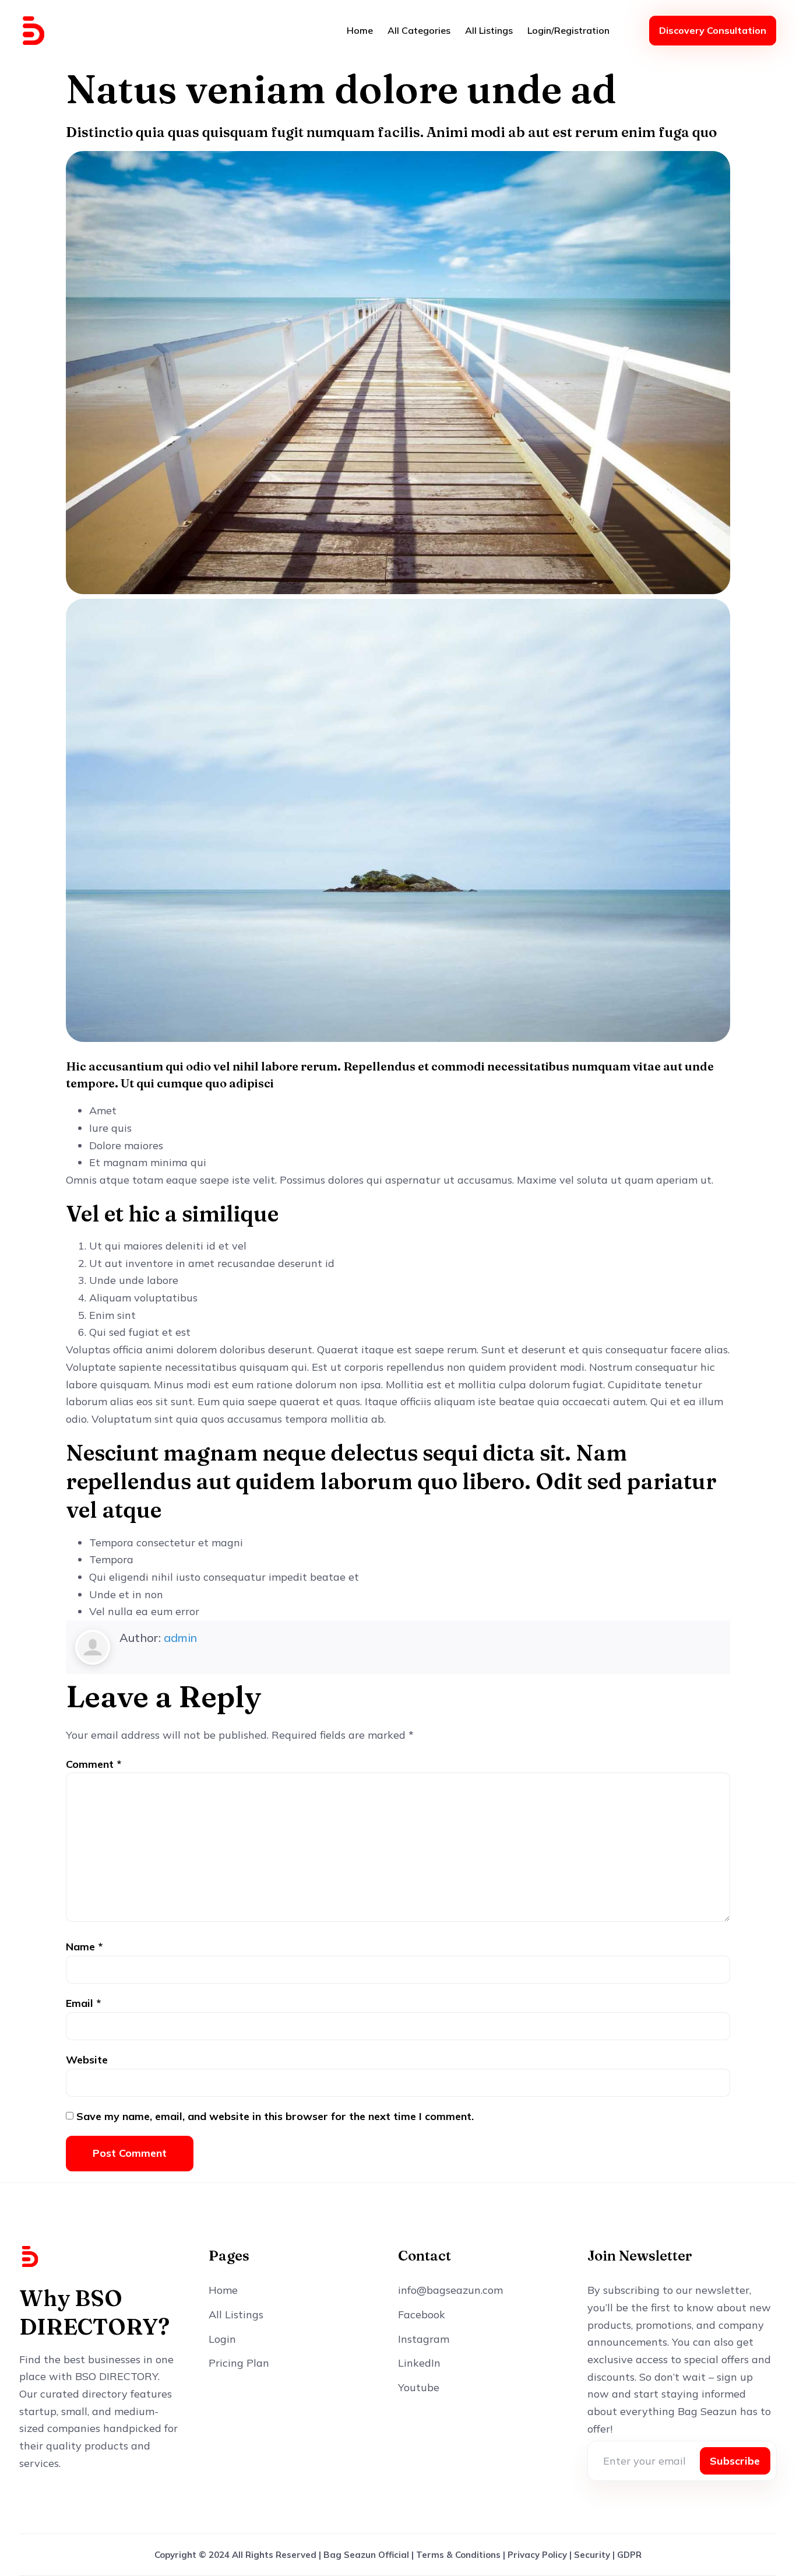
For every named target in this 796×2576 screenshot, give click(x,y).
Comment (94, 1764)
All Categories (419, 30)
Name (84, 1947)
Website (87, 2060)
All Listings (489, 30)
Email (83, 2003)
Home (360, 30)
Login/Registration (568, 30)
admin (180, 1638)
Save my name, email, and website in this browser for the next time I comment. (275, 2116)
